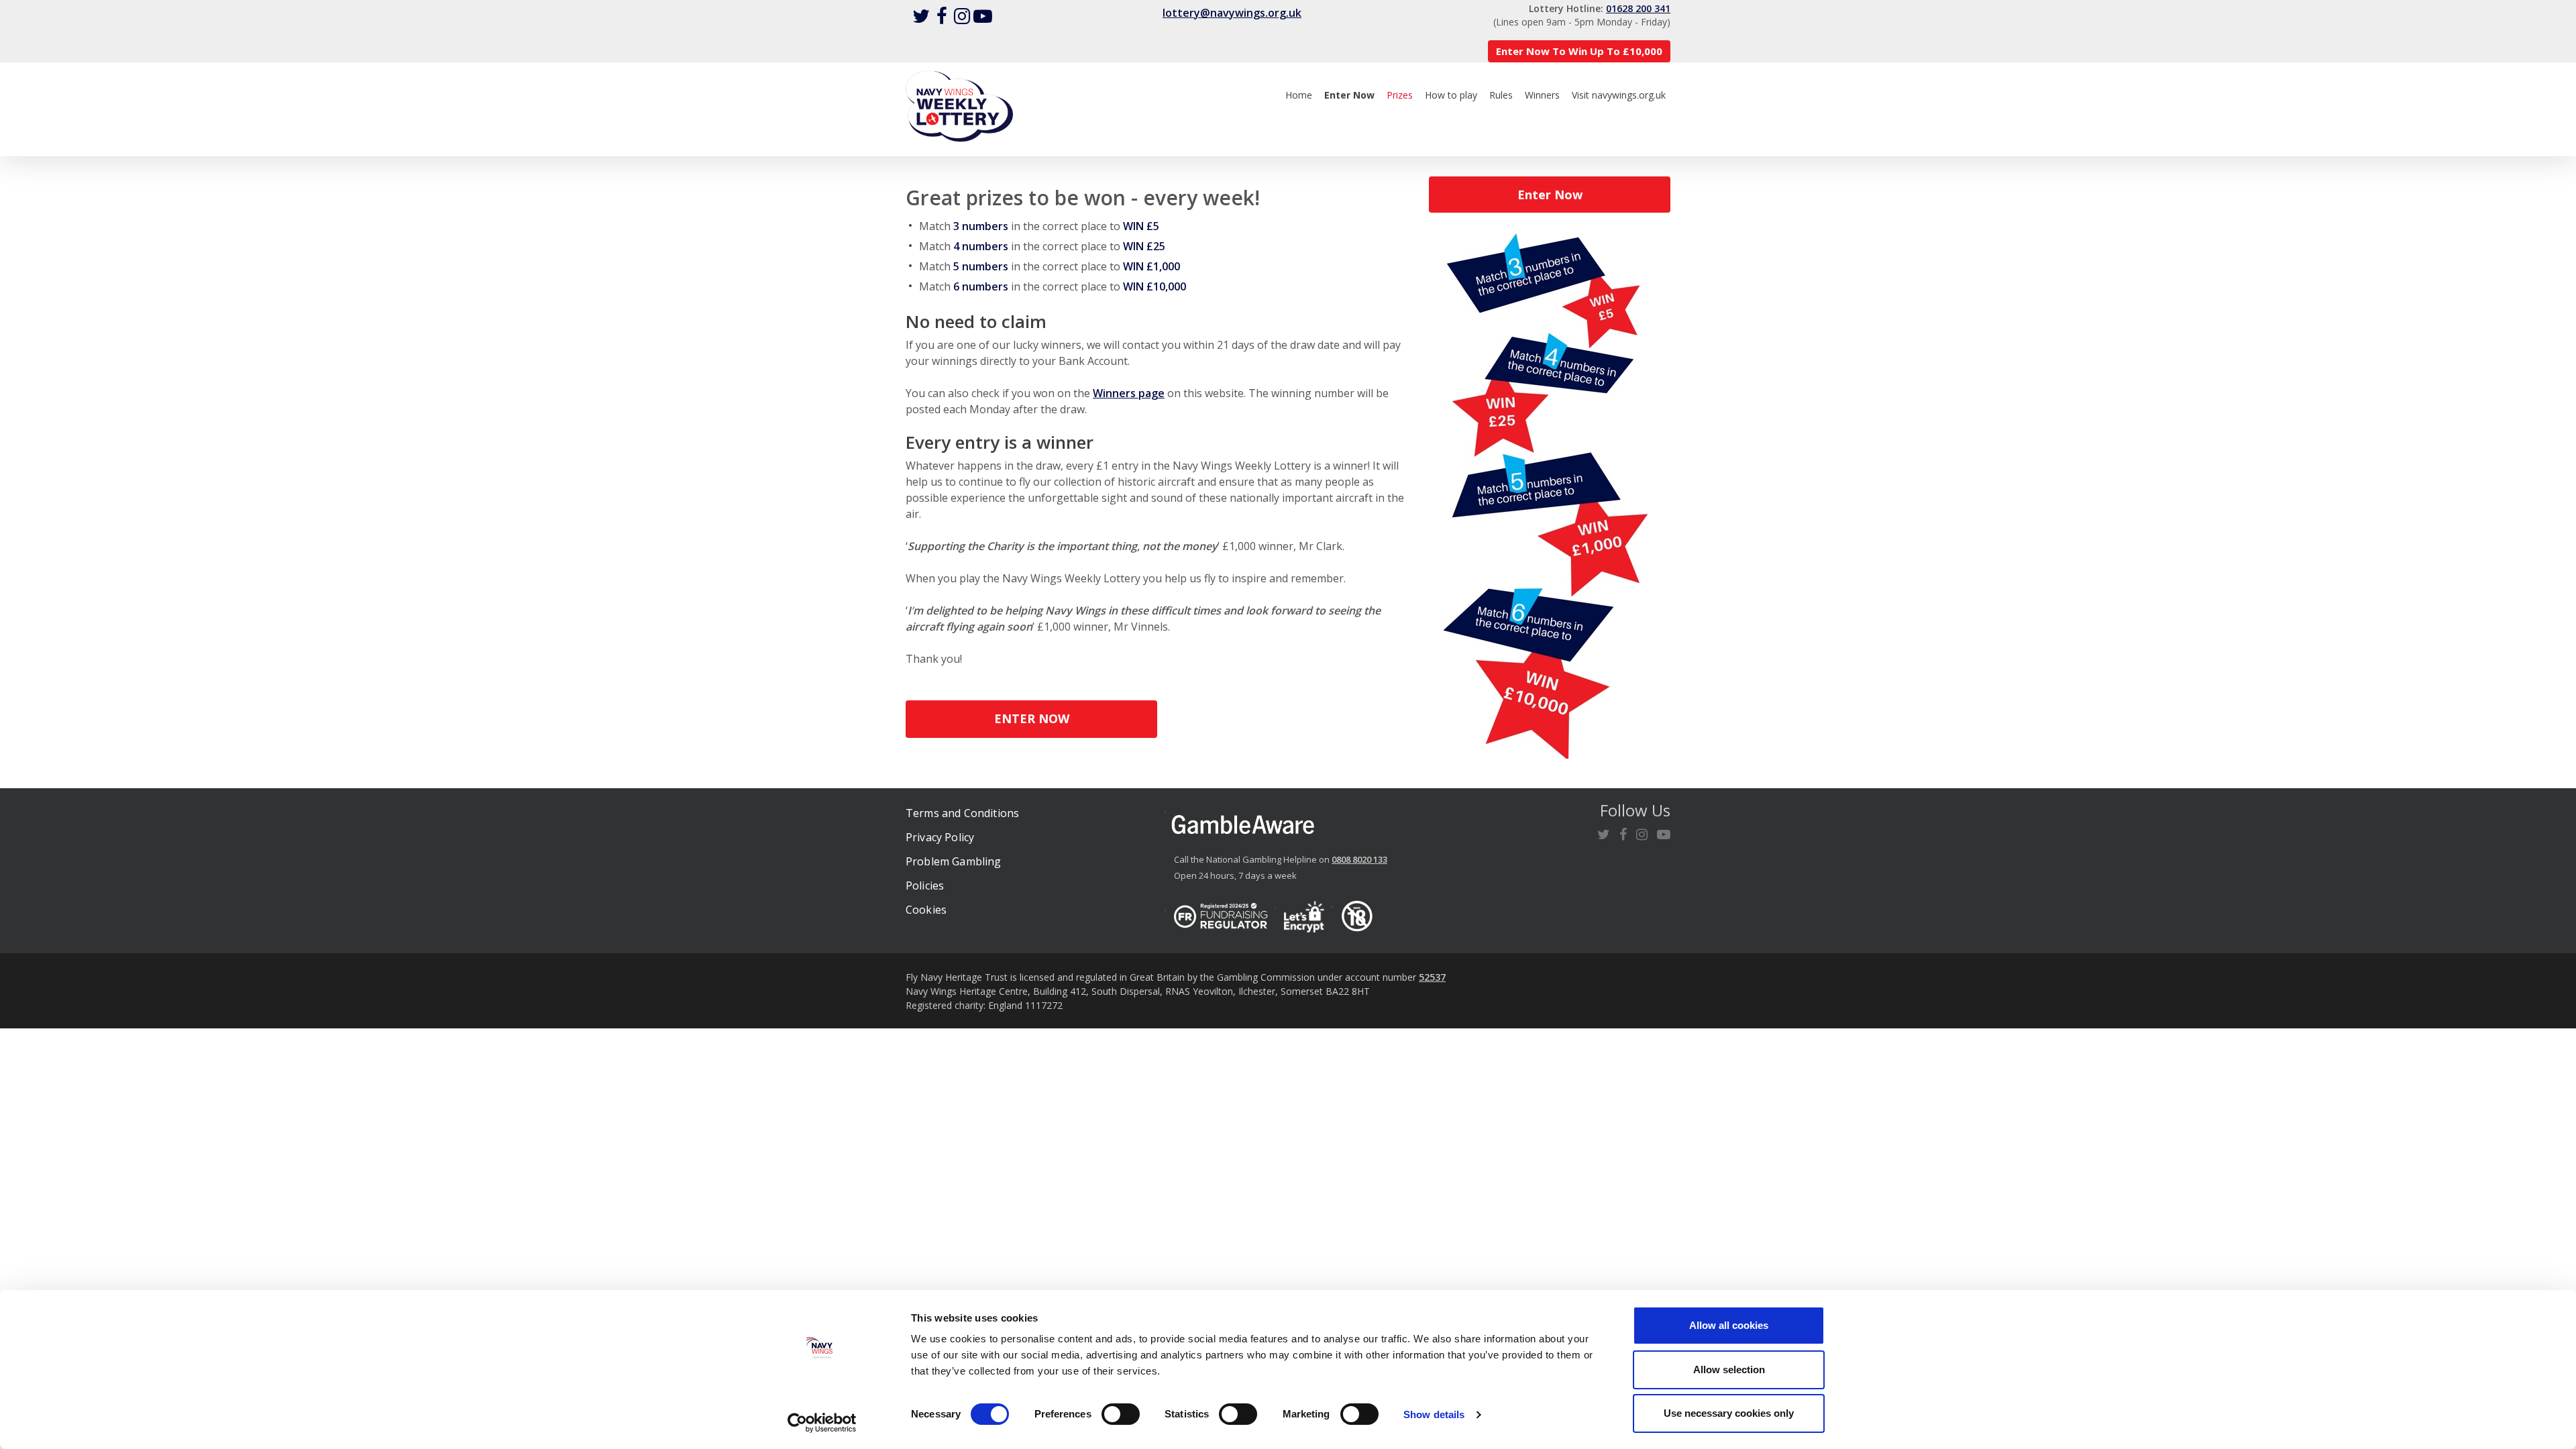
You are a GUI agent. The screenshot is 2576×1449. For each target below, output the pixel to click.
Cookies (926, 910)
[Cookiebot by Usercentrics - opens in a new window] (822, 1423)
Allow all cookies (1729, 1325)
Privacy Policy (940, 837)
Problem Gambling (954, 861)
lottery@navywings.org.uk (1232, 13)
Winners (1542, 95)
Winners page (1129, 393)
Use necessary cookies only (1729, 1413)
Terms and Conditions (962, 813)
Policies (925, 885)
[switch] (1121, 1414)
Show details (1434, 1414)
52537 (1432, 977)
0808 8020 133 (1359, 859)
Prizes (1400, 95)
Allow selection (1729, 1370)
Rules (1501, 95)
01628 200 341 (1638, 8)
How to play (1451, 95)
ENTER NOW (1032, 718)
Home (1299, 95)
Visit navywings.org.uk (1619, 95)
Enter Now (1550, 195)
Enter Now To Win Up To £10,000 (1579, 51)
